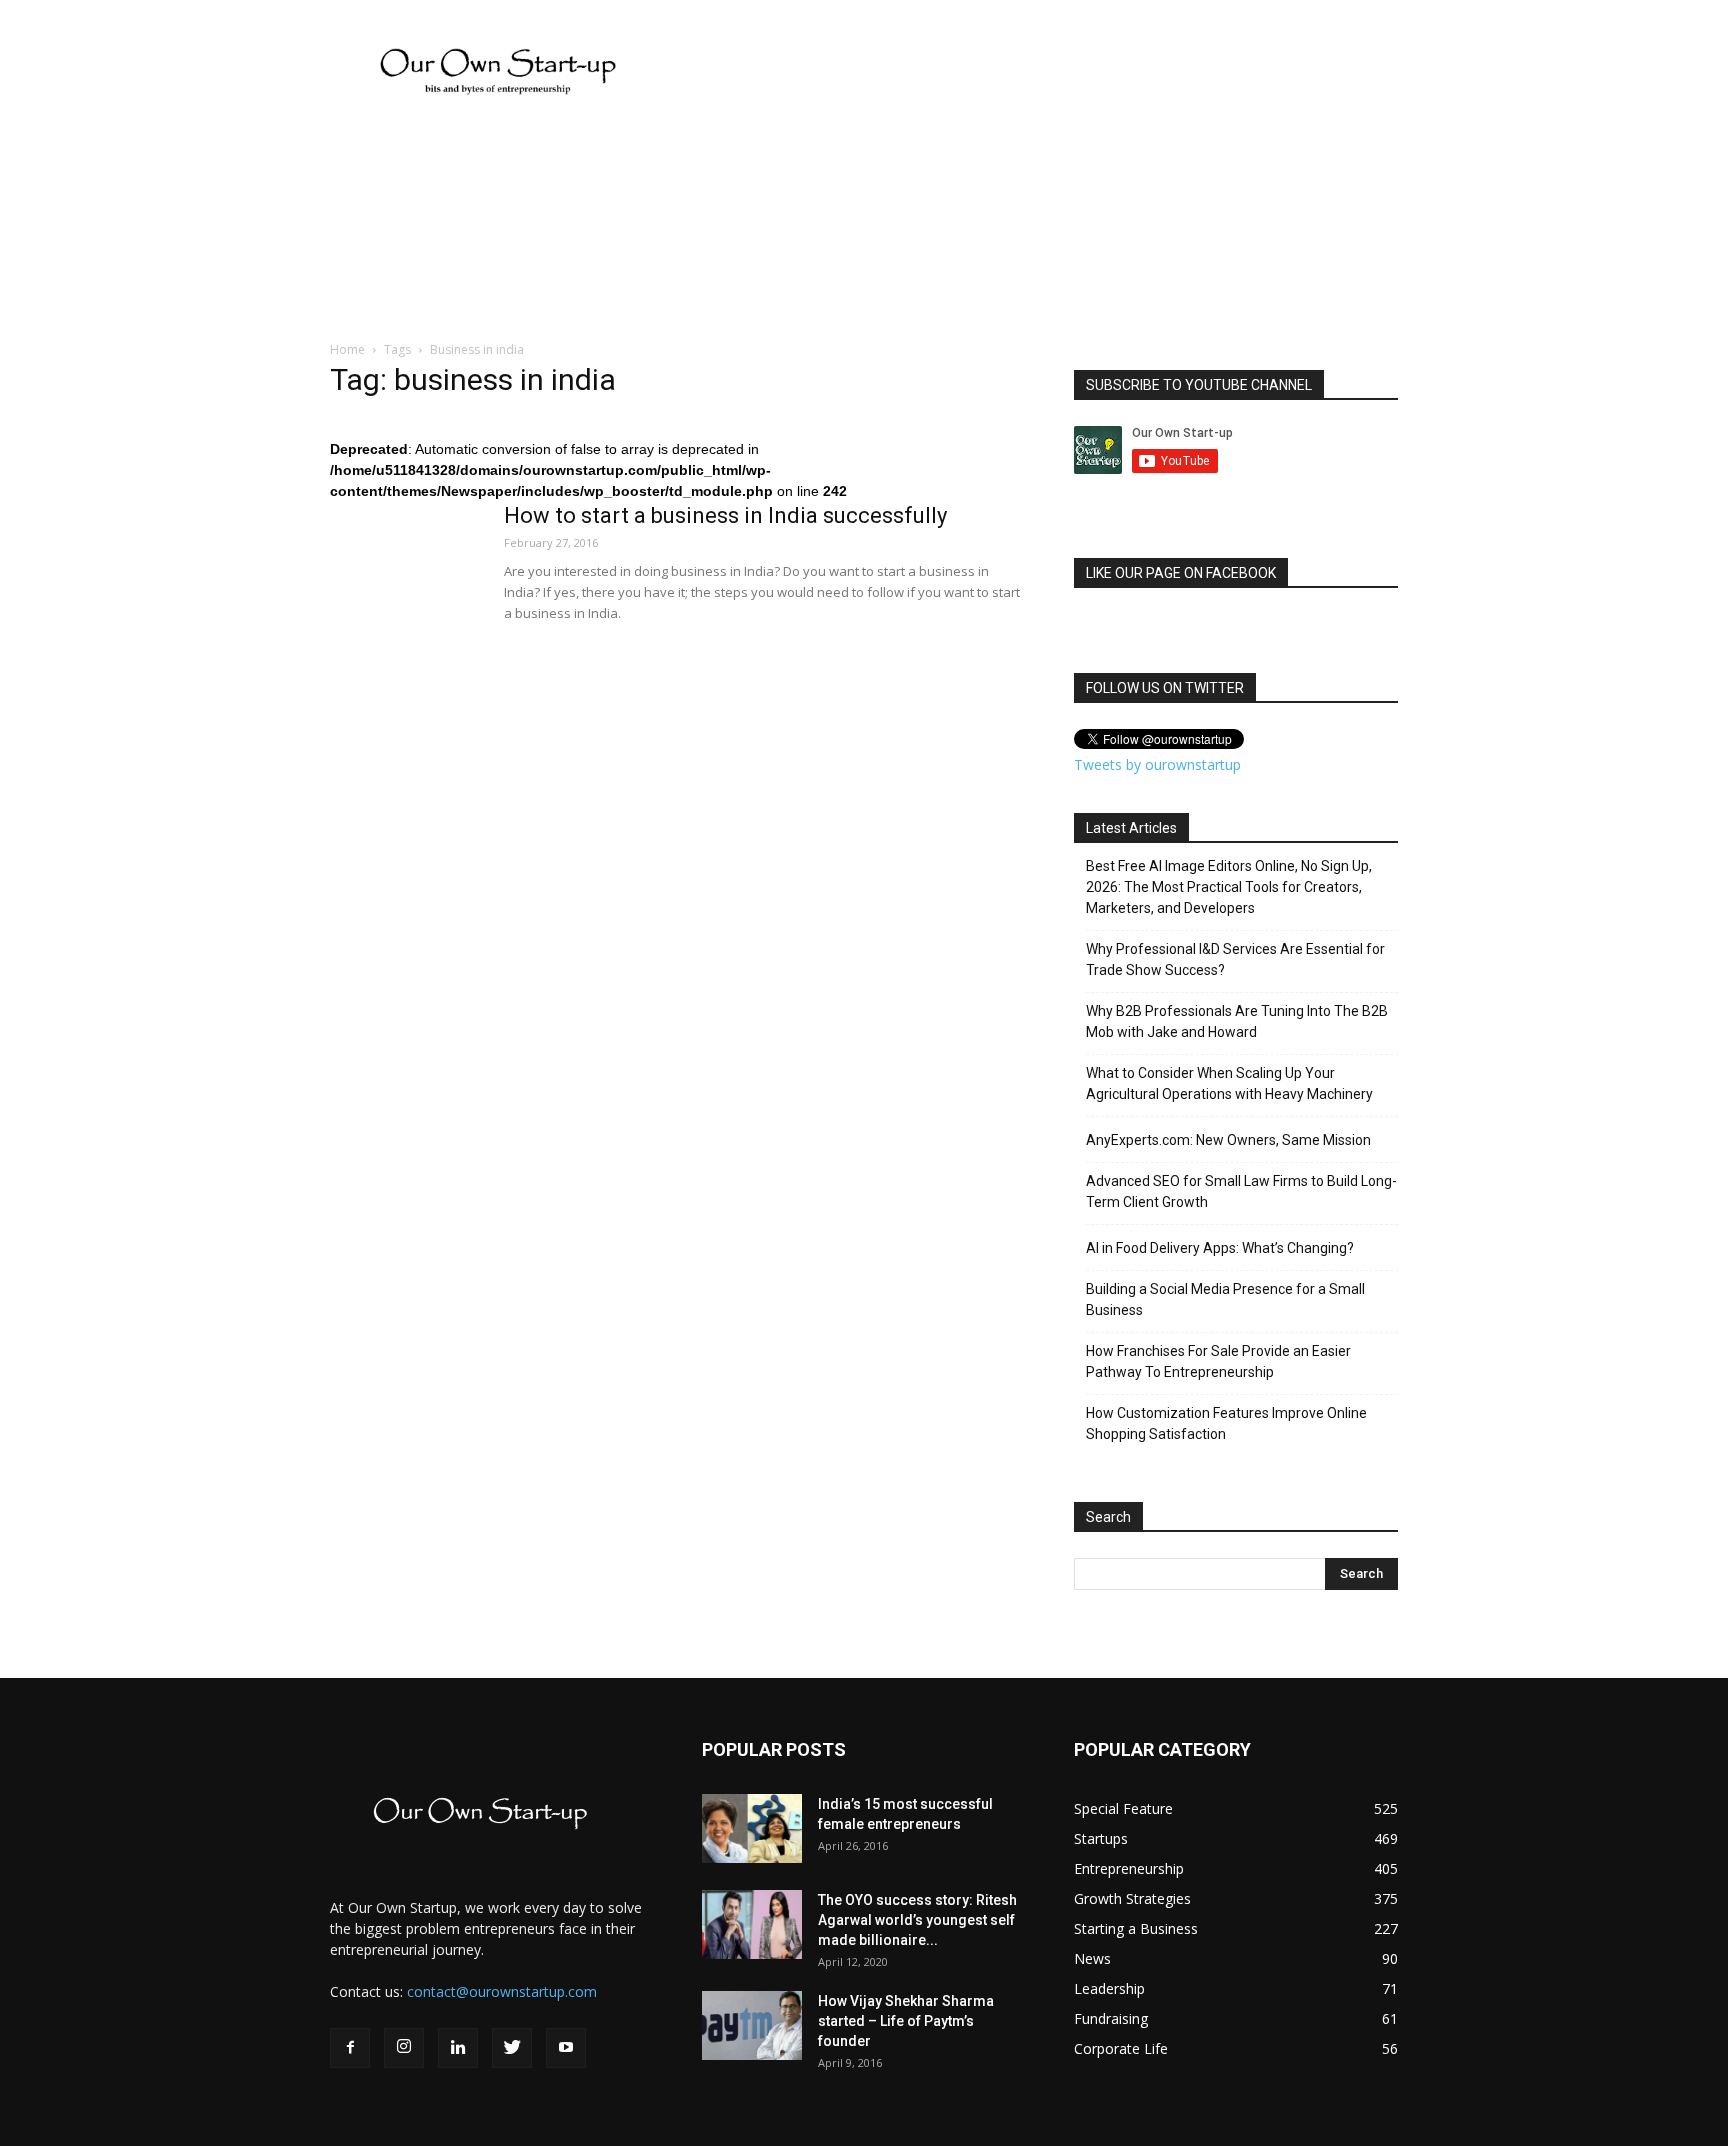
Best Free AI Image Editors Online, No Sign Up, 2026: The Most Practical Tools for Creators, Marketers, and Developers (1229, 887)
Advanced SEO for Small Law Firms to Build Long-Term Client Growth (1241, 1191)
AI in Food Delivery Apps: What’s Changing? (1220, 1248)
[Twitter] (512, 2048)
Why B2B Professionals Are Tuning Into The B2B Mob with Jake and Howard (1237, 1021)
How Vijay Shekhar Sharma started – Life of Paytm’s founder (906, 2021)
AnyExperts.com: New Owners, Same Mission (1228, 1140)
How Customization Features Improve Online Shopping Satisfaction (1226, 1423)
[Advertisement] (60, 515)
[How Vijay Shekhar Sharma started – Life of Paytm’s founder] (752, 2025)
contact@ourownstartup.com (502, 1991)
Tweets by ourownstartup (1157, 764)
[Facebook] (350, 2048)
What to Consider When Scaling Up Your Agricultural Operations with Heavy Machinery (1229, 1083)
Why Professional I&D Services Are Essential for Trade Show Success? (1235, 959)
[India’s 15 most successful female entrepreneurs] (752, 1828)
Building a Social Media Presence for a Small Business (1225, 1299)
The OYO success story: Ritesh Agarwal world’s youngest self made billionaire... (917, 1920)
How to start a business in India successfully (725, 515)
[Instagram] (404, 2048)
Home (347, 349)
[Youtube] (566, 2048)
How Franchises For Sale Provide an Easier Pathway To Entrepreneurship (1218, 1361)
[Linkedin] (458, 2048)
